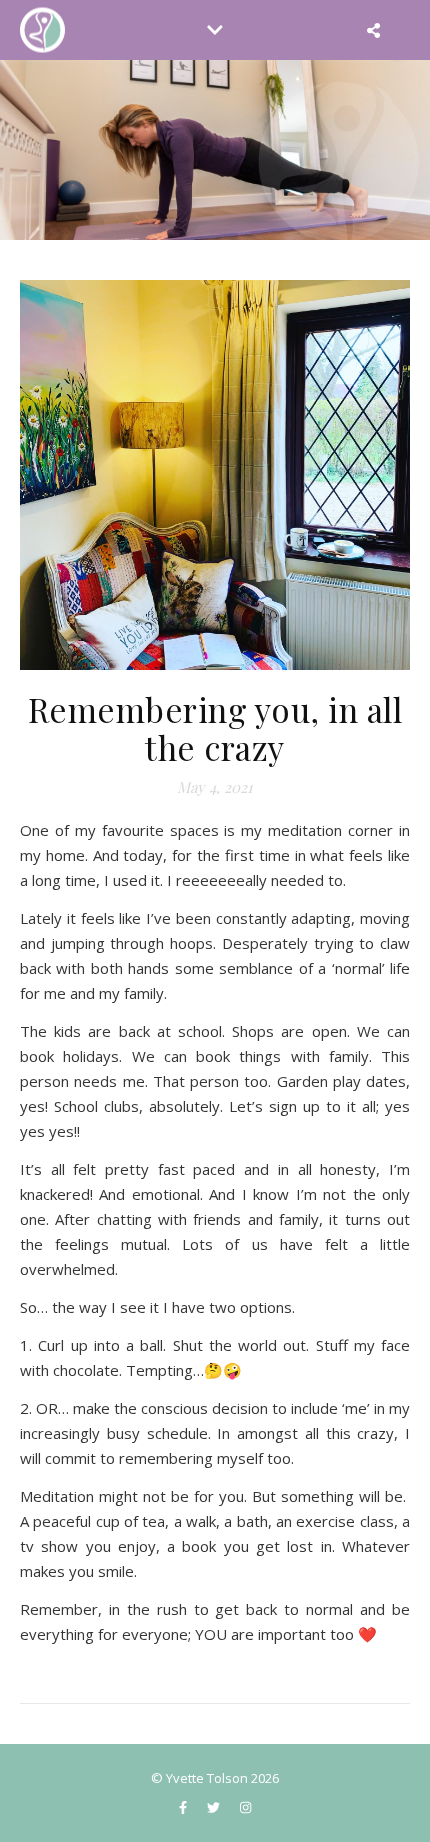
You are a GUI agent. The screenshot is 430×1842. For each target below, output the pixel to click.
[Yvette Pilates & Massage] (42, 30)
